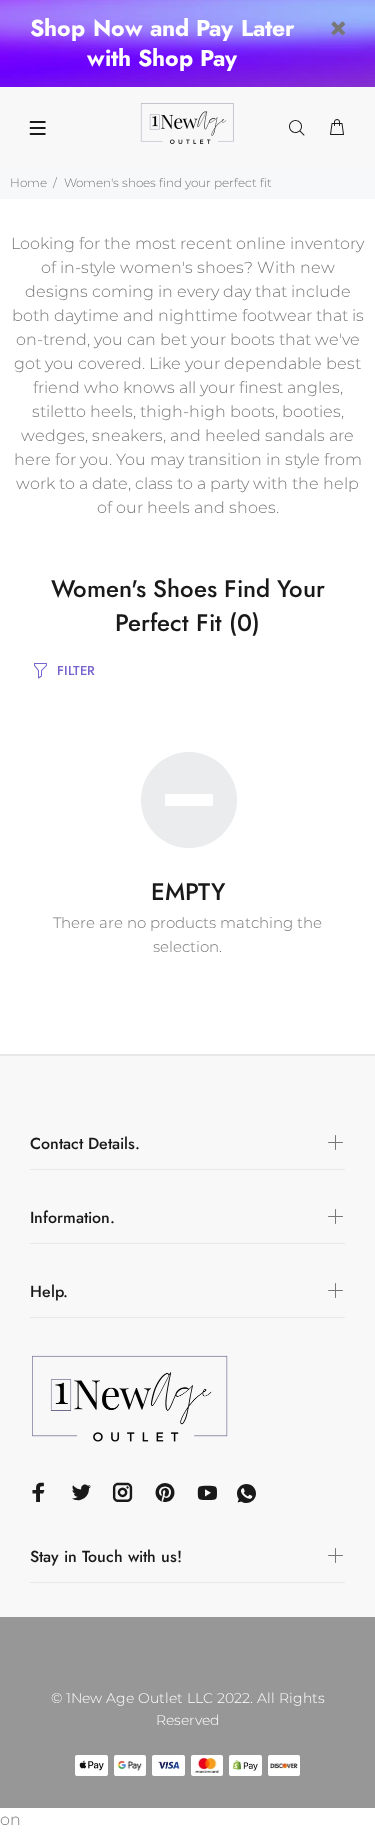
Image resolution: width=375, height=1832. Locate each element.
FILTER (76, 670)
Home (28, 182)
